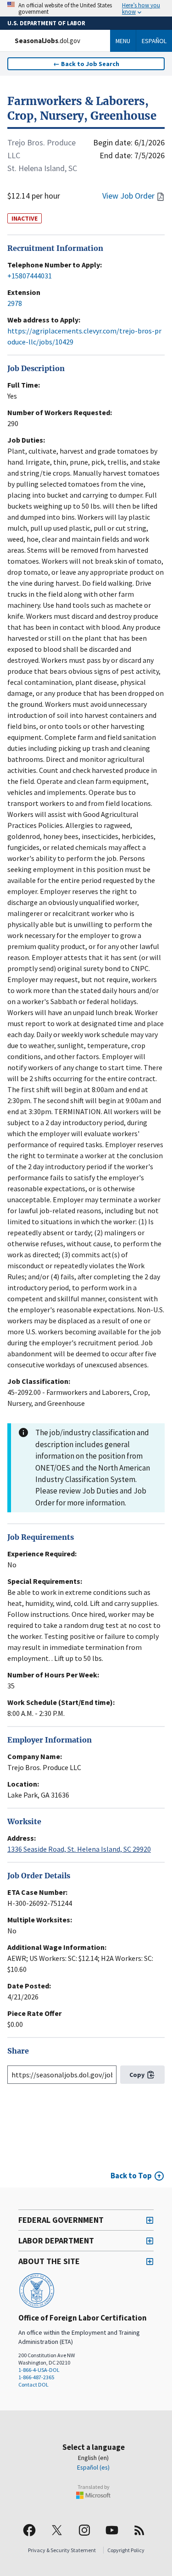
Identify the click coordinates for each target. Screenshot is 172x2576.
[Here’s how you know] (86, 8)
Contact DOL (33, 2384)
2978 (15, 303)
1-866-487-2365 (36, 2377)
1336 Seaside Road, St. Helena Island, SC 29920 (79, 1849)
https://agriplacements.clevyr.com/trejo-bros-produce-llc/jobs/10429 (84, 336)
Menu (123, 41)
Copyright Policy (126, 2550)
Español (154, 41)
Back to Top (131, 2176)
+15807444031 (30, 276)
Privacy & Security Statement (62, 2550)
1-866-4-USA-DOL (39, 2370)
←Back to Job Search (86, 64)
